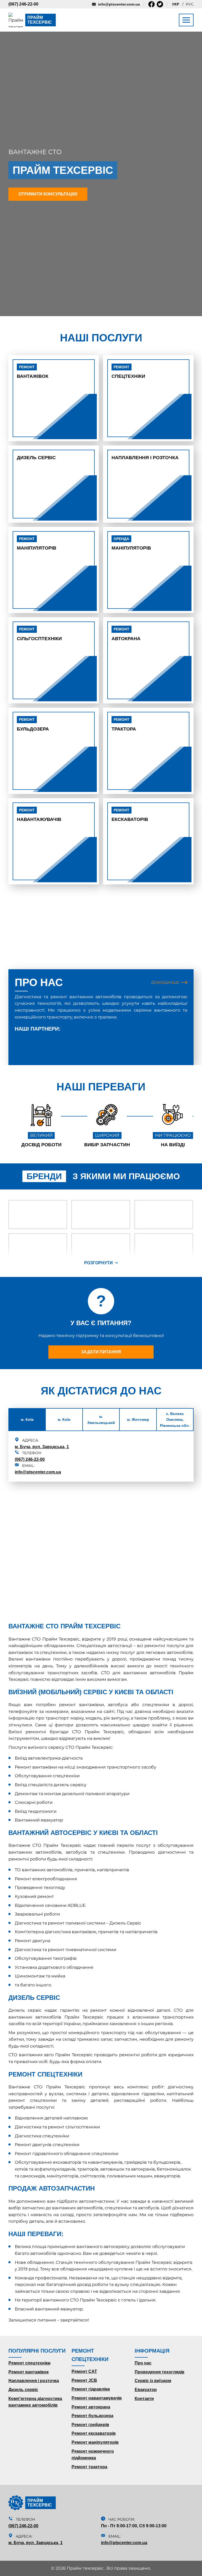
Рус (190, 4)
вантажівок (33, 372)
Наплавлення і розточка (145, 458)
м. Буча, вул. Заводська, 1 (42, 1447)
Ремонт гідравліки (91, 2389)
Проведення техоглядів (160, 2372)
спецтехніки (128, 372)
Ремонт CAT (84, 2371)
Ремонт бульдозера (92, 2416)
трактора (124, 724)
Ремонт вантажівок (29, 2372)
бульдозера (33, 724)
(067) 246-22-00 (23, 4)
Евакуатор (146, 2390)
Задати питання (101, 1352)
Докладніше (165, 982)
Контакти (144, 2399)
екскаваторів (130, 815)
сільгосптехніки (39, 634)
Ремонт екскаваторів (94, 2433)
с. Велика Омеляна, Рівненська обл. (175, 1420)
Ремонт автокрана (91, 2407)
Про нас (143, 2363)
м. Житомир (138, 1419)
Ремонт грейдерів (90, 2425)
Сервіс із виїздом (153, 2381)
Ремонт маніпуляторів (95, 2442)
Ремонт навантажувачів (97, 2398)
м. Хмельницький (101, 1419)
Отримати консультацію (48, 194)
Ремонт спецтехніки (29, 2363)
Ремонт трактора (89, 2467)
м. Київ (27, 1419)
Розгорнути (99, 1263)
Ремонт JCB (84, 2380)
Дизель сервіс (36, 458)
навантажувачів (39, 815)
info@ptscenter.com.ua (119, 4)
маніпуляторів (37, 544)
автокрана (126, 634)
